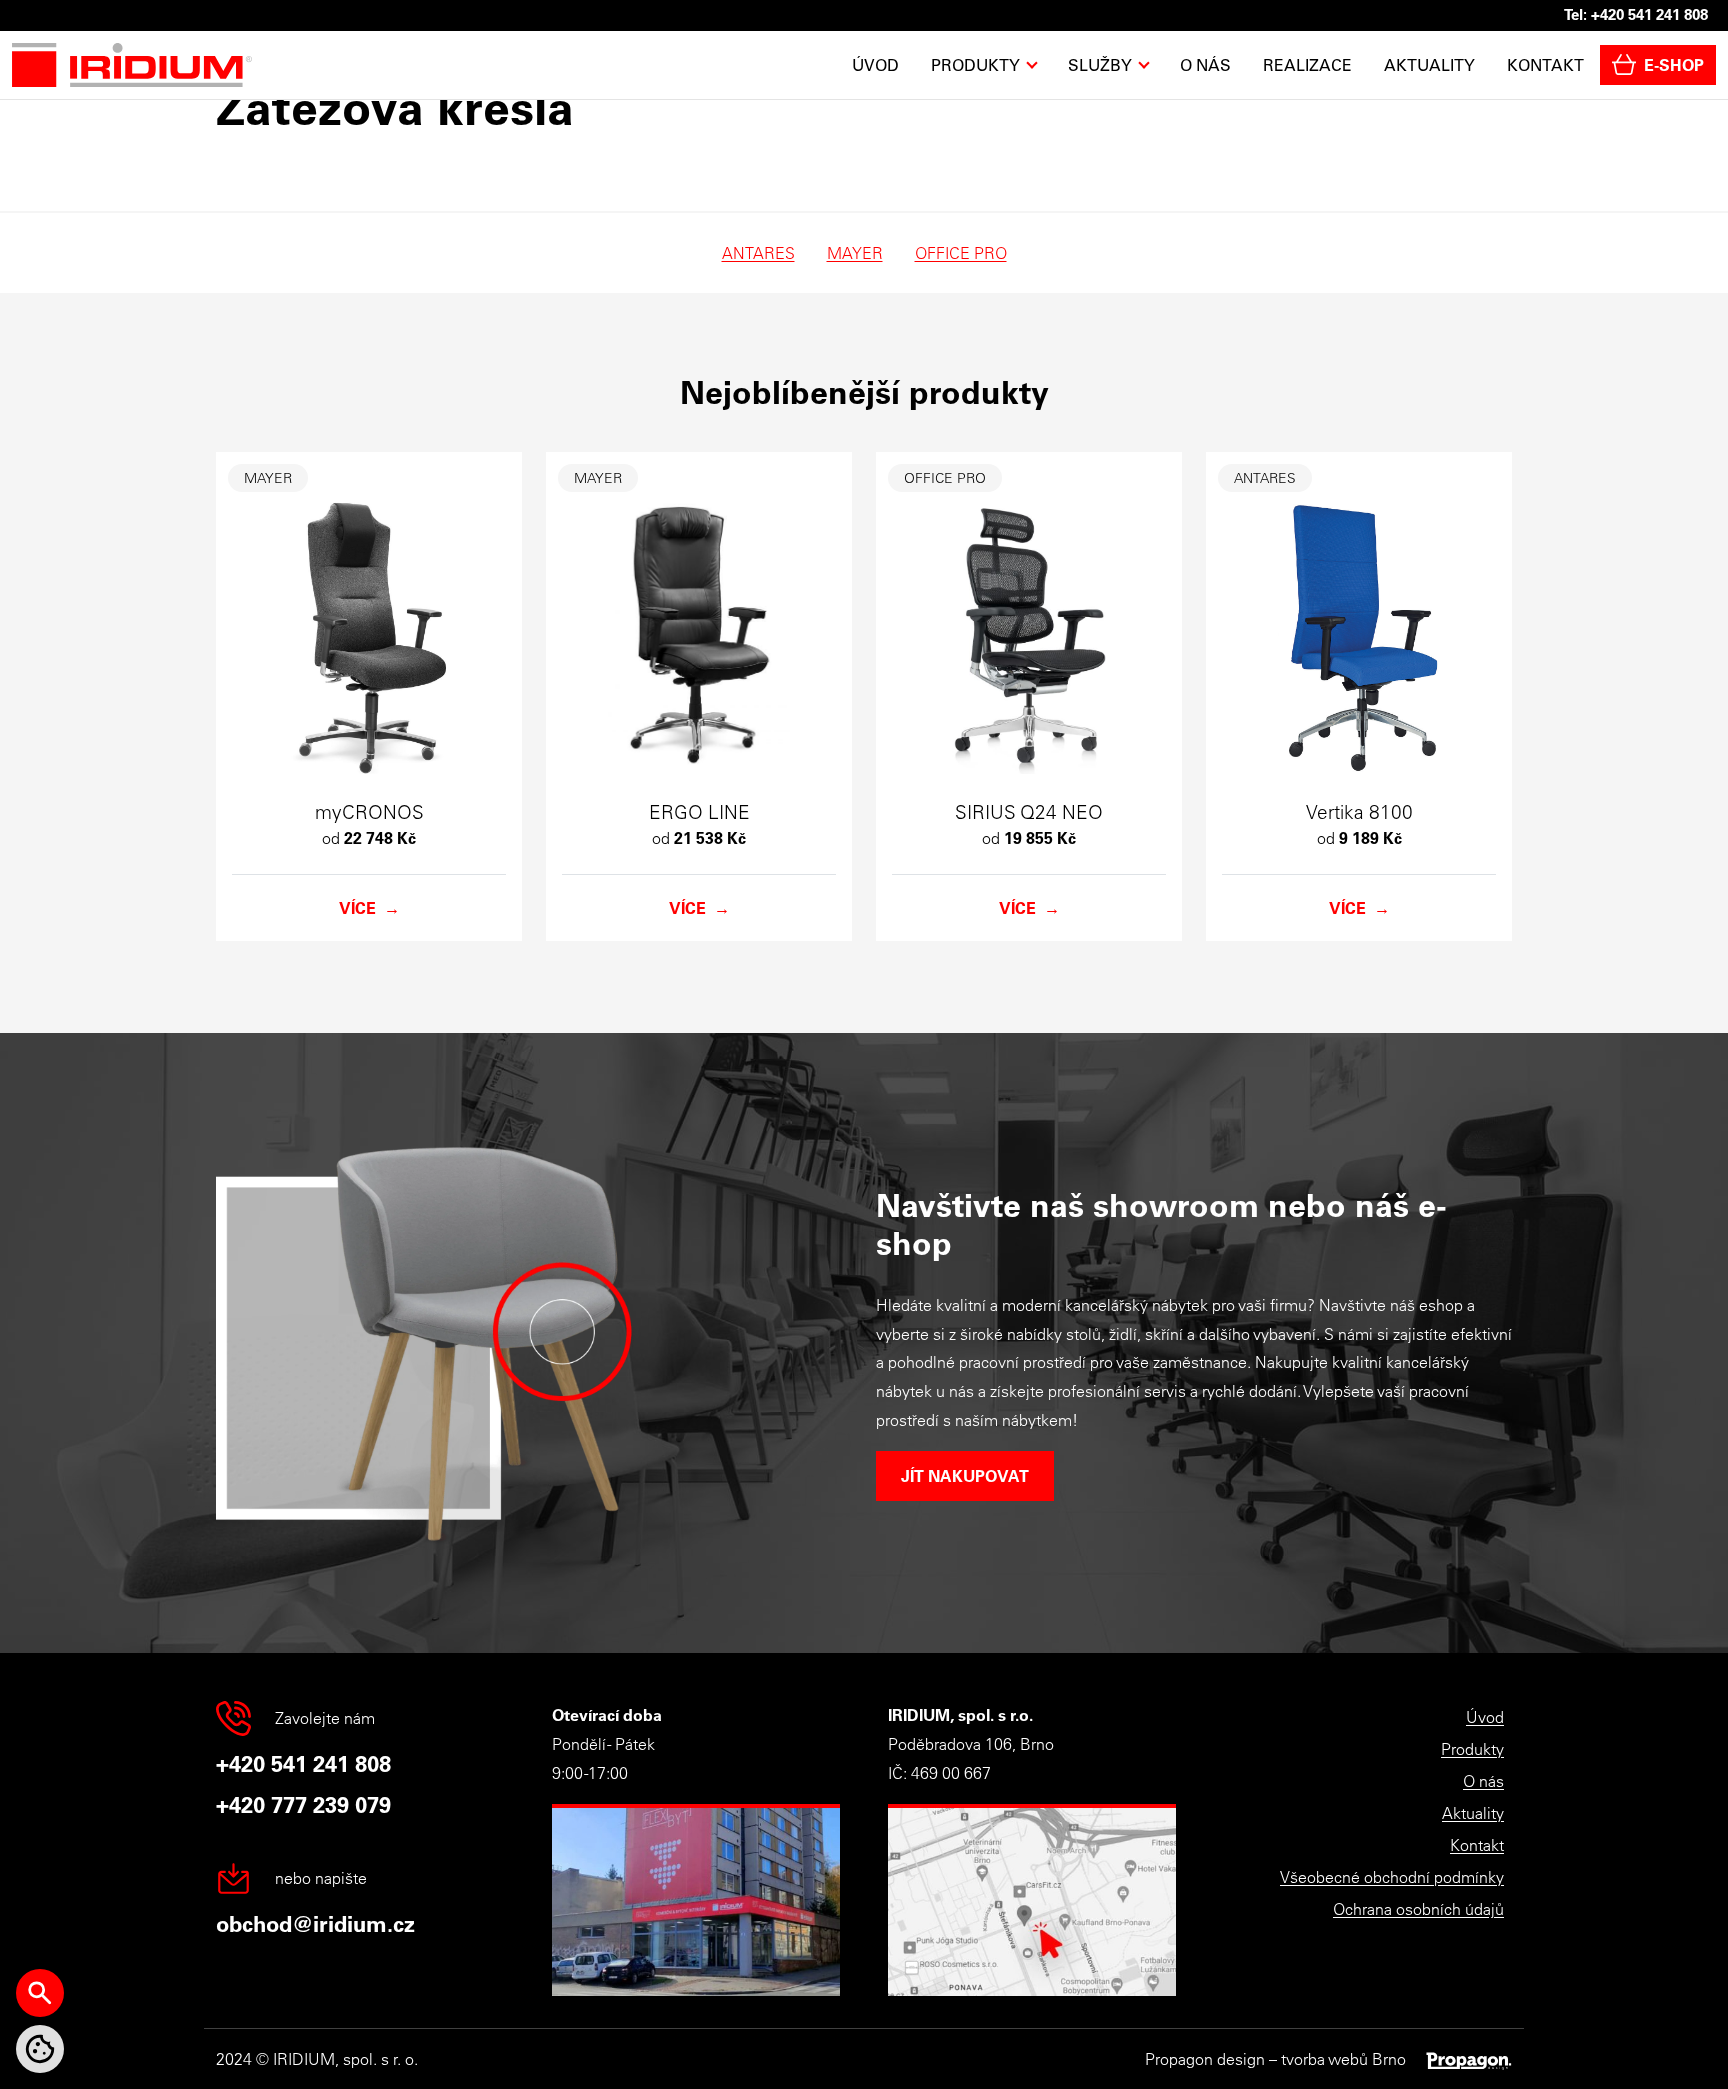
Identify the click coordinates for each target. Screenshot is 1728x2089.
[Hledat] (40, 1993)
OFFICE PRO (961, 253)
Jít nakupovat (965, 1476)
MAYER (855, 253)
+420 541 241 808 (1649, 14)
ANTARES (758, 253)
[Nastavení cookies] (40, 2049)
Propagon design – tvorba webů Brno (1275, 2059)
